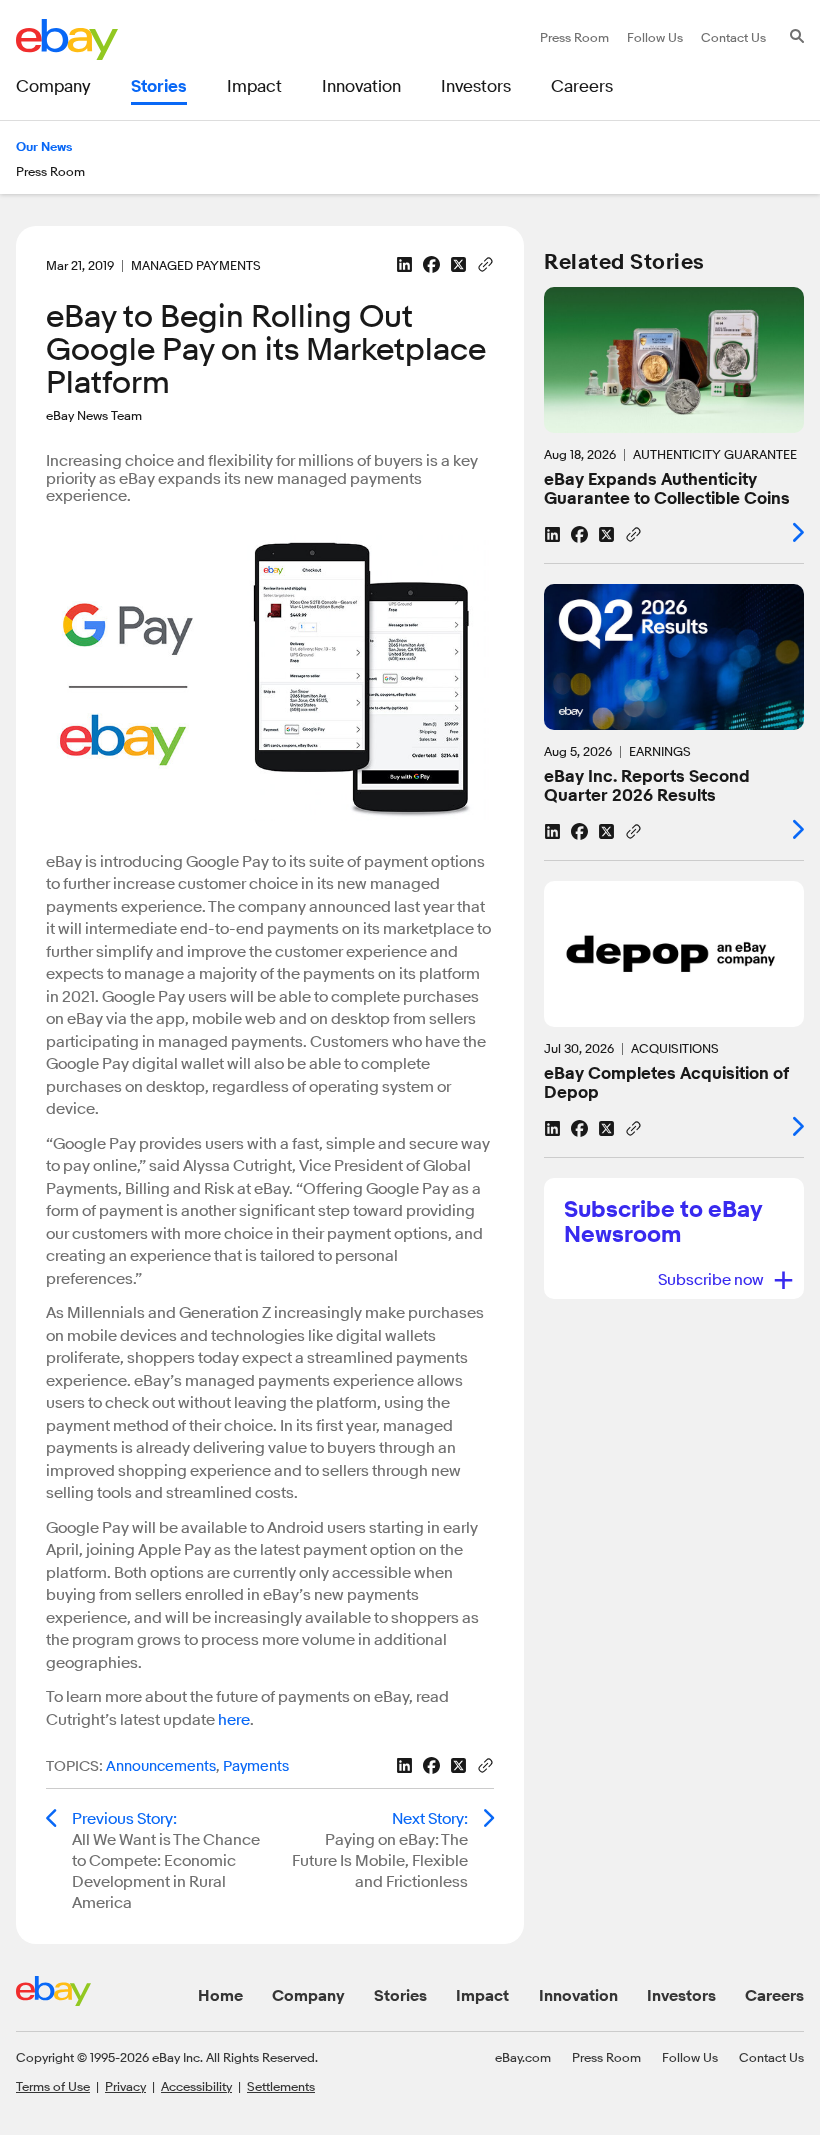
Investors (681, 1996)
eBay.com (523, 2057)
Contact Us (771, 2057)
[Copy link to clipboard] (485, 263)
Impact (482, 1996)
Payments (256, 1766)
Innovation (578, 1996)
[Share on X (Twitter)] (458, 264)
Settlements (281, 2086)
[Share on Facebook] (431, 264)
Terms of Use (53, 2086)
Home (220, 1996)
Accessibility (196, 2086)
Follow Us (690, 2057)
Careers (774, 1996)
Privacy (125, 2086)
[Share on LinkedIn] (404, 264)
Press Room (606, 2057)
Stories (400, 1996)
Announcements (161, 1766)
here (234, 1720)
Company (308, 1996)
